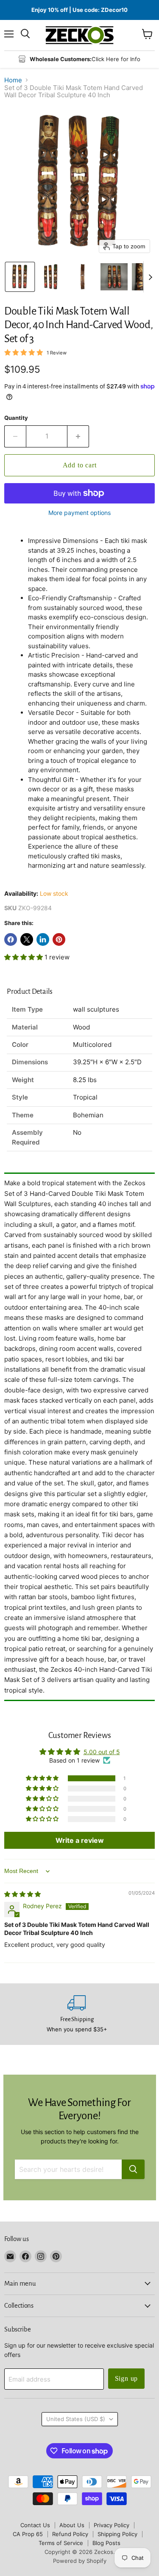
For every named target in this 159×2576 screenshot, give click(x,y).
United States (76, 2419)
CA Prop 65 (28, 2534)
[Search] (133, 2169)
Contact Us (35, 2525)
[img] (22, 1894)
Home (13, 80)
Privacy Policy (112, 2525)
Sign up (127, 2378)
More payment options (79, 513)
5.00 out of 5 (102, 1752)
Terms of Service (61, 2543)
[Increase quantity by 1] (78, 436)
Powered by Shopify (80, 2561)
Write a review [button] (80, 1840)
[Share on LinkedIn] (43, 939)
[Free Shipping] (77, 2014)
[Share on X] (27, 939)
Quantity (16, 418)
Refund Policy (70, 2534)
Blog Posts (106, 2543)
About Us (72, 2525)
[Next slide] (150, 277)
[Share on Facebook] (11, 939)
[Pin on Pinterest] (59, 939)
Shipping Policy (117, 2534)
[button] (20, 277)
